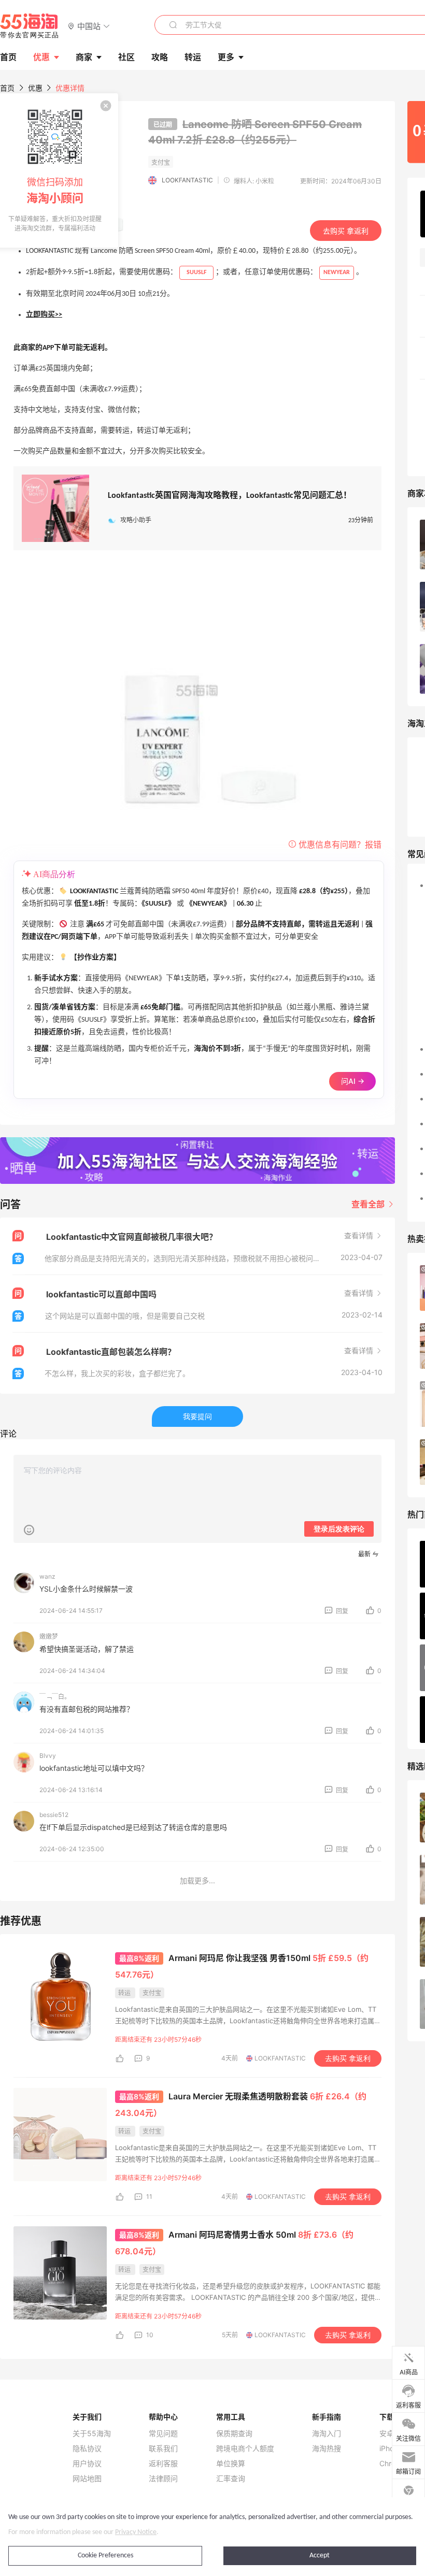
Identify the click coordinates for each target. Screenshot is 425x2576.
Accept (320, 2556)
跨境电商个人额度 (245, 2449)
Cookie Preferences (105, 2556)
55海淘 (30, 26)
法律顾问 (163, 2479)
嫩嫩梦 (49, 1636)
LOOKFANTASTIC (187, 180)
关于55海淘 (92, 2434)
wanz (47, 1576)
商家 (84, 57)
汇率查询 (231, 2479)
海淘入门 (327, 2434)
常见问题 (163, 2434)
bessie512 (54, 1815)
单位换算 (231, 2464)
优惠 (41, 57)
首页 (7, 88)
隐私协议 (87, 2449)
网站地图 (87, 2479)
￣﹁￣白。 (55, 1697)
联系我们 (163, 2449)
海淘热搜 (327, 2449)
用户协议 (87, 2464)
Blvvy (48, 1756)
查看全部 (369, 1204)
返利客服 (163, 2464)
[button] (89, 26)
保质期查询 (234, 2434)
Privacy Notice (136, 2532)
